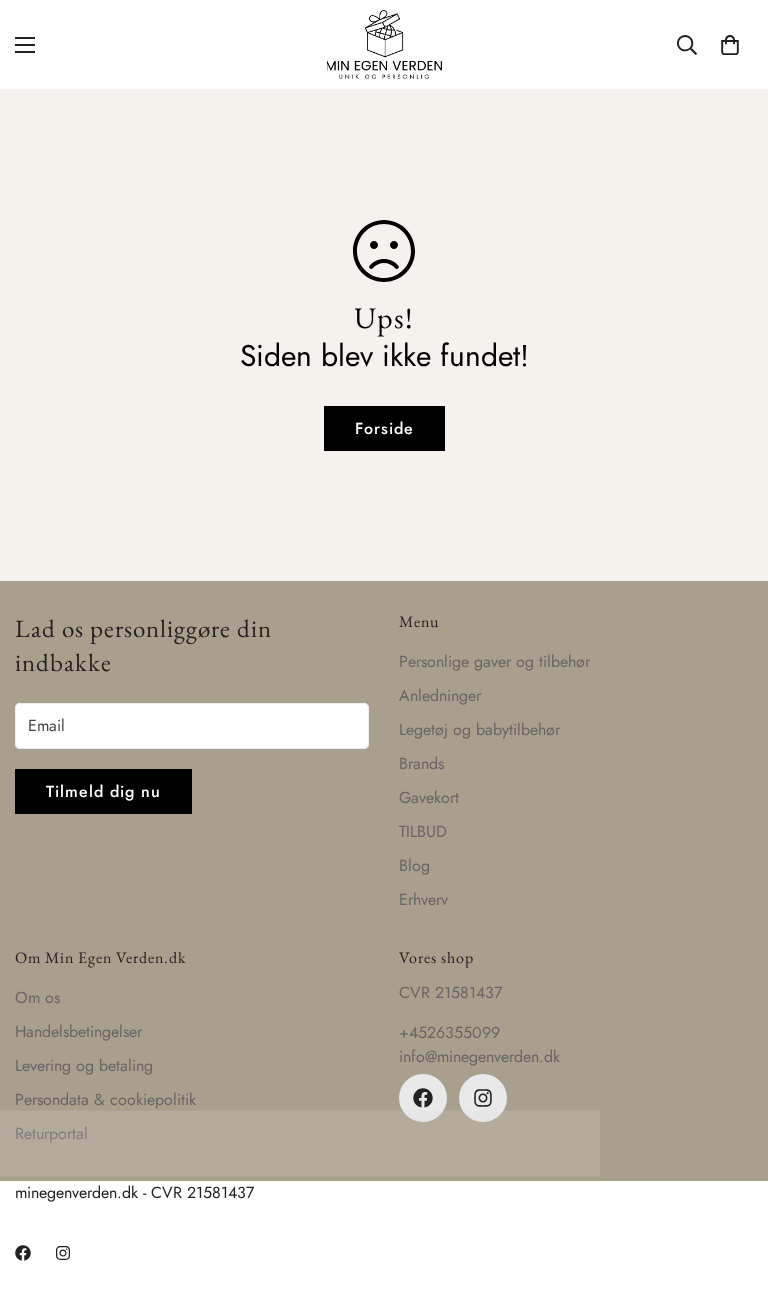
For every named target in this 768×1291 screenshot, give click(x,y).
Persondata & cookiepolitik (105, 1099)
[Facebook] (423, 1098)
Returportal (51, 1133)
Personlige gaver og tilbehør (494, 661)
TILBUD (423, 831)
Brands (421, 763)
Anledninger (440, 695)
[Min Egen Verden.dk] (384, 44)
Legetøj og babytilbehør (479, 729)
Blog (414, 865)
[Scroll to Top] (729, 1182)
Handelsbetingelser (78, 1031)
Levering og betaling (84, 1065)
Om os (37, 997)
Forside (384, 428)
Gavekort (429, 797)
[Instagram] (483, 1098)
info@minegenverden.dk (479, 1056)
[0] (730, 45)
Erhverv (423, 899)
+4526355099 (449, 1032)
